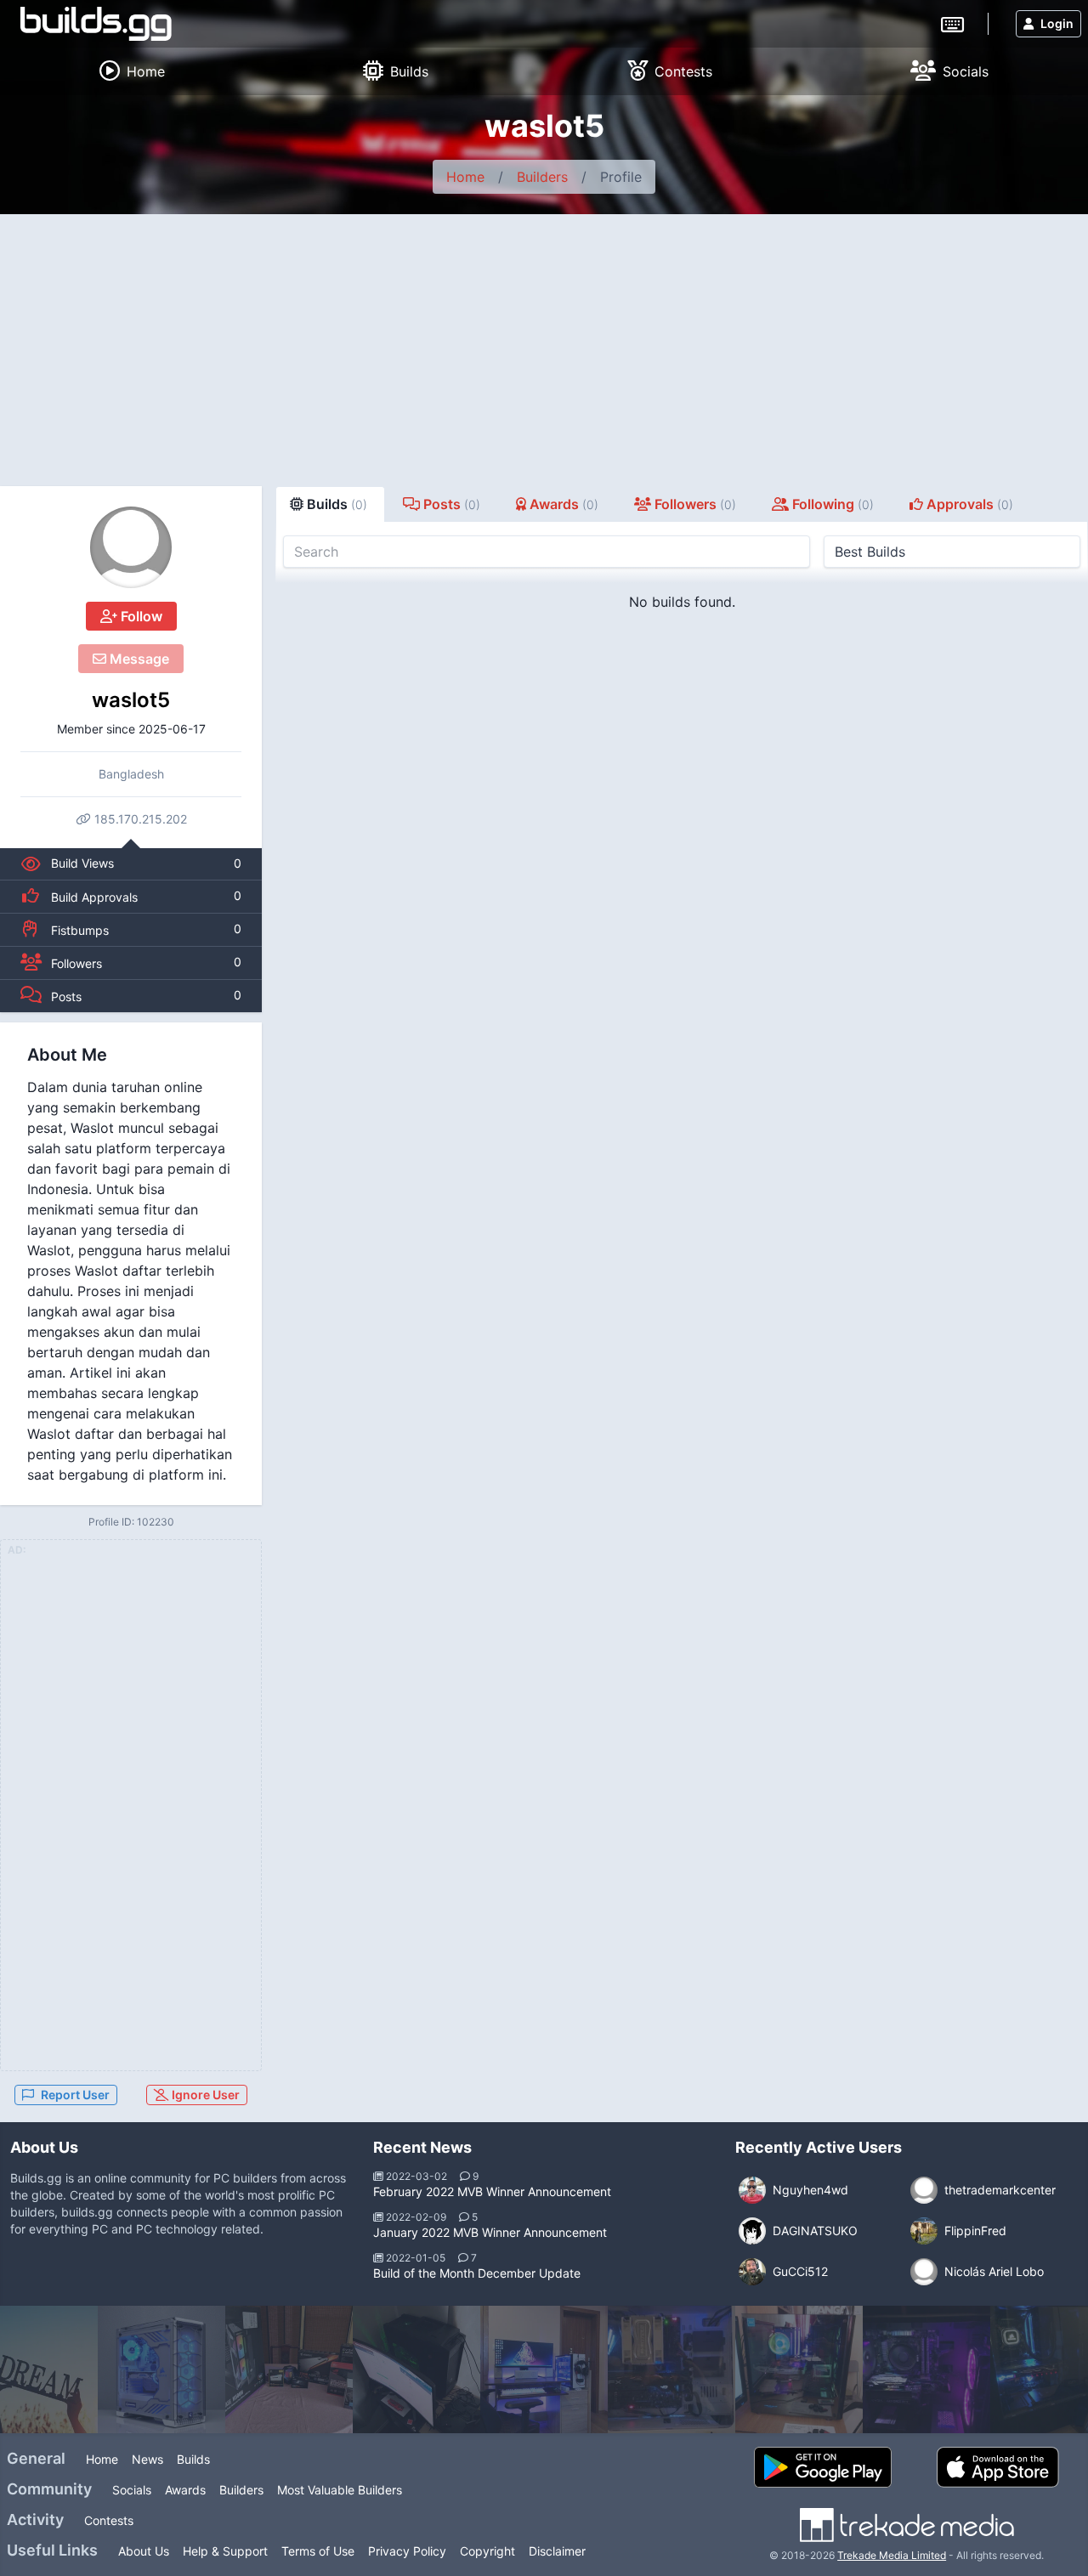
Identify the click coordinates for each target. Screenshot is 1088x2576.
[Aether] (799, 2369)
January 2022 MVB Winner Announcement (490, 2232)
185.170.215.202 (139, 819)
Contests (109, 2520)
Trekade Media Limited (892, 2555)
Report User (75, 2095)
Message (138, 659)
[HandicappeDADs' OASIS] (926, 2369)
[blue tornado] (161, 2369)
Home (465, 177)
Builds (193, 2459)
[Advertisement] (544, 342)
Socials (132, 2490)
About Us (144, 2551)
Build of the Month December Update (477, 2273)
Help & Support (225, 2551)
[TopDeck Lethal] (289, 2369)
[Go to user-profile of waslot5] (131, 547)
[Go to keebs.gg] (952, 23)
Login (1057, 23)
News (147, 2459)
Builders (542, 177)
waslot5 (131, 700)
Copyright (487, 2551)
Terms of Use (318, 2551)
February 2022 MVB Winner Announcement (492, 2191)
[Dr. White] (671, 2369)
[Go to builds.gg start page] (96, 24)
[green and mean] (416, 2369)
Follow (140, 616)
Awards (185, 2490)
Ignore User (204, 2095)
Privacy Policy (407, 2551)
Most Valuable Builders (340, 2490)
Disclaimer (557, 2551)
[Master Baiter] (544, 2369)
